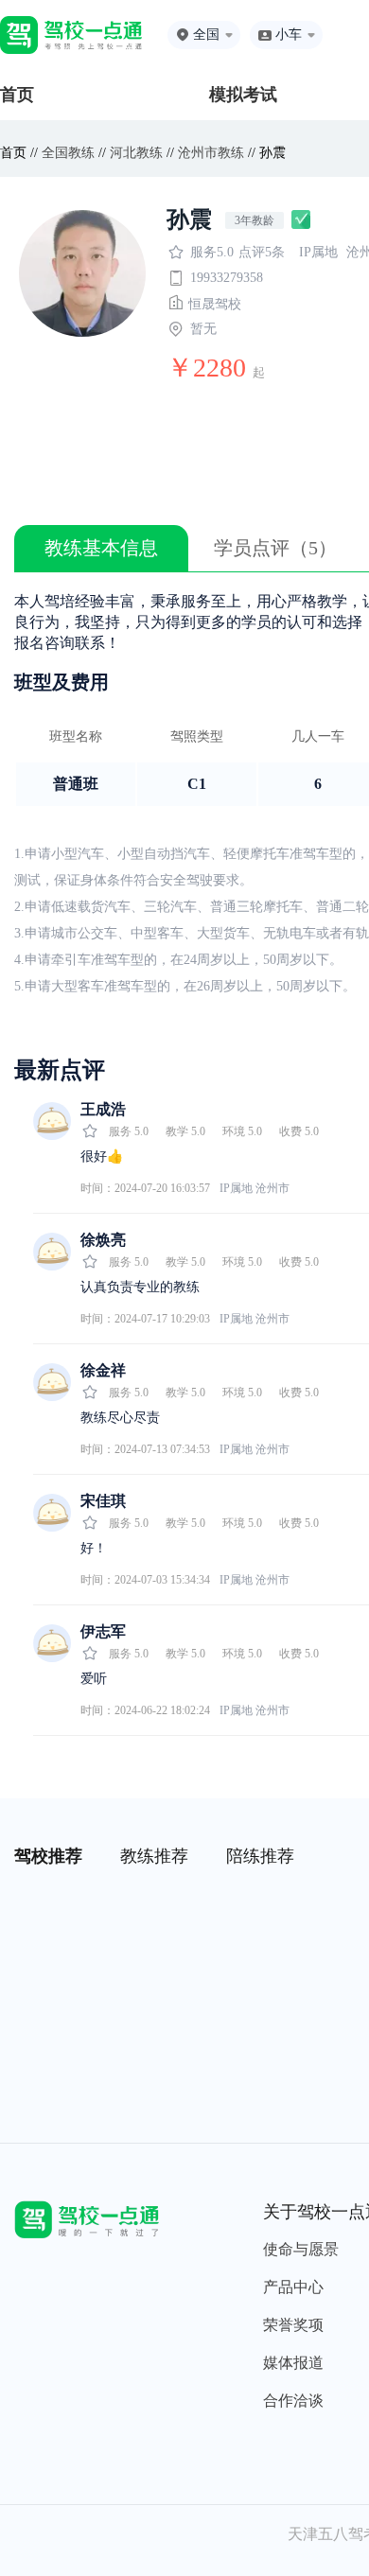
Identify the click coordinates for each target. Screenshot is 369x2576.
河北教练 (136, 153)
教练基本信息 (101, 548)
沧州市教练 (211, 153)
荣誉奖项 (293, 2325)
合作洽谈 (293, 2401)
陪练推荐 (260, 1856)
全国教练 (68, 153)
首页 (17, 95)
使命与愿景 (301, 2249)
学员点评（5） (275, 548)
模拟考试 (243, 95)
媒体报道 (293, 2363)
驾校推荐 (48, 1856)
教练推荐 (154, 1856)
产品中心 (293, 2287)
